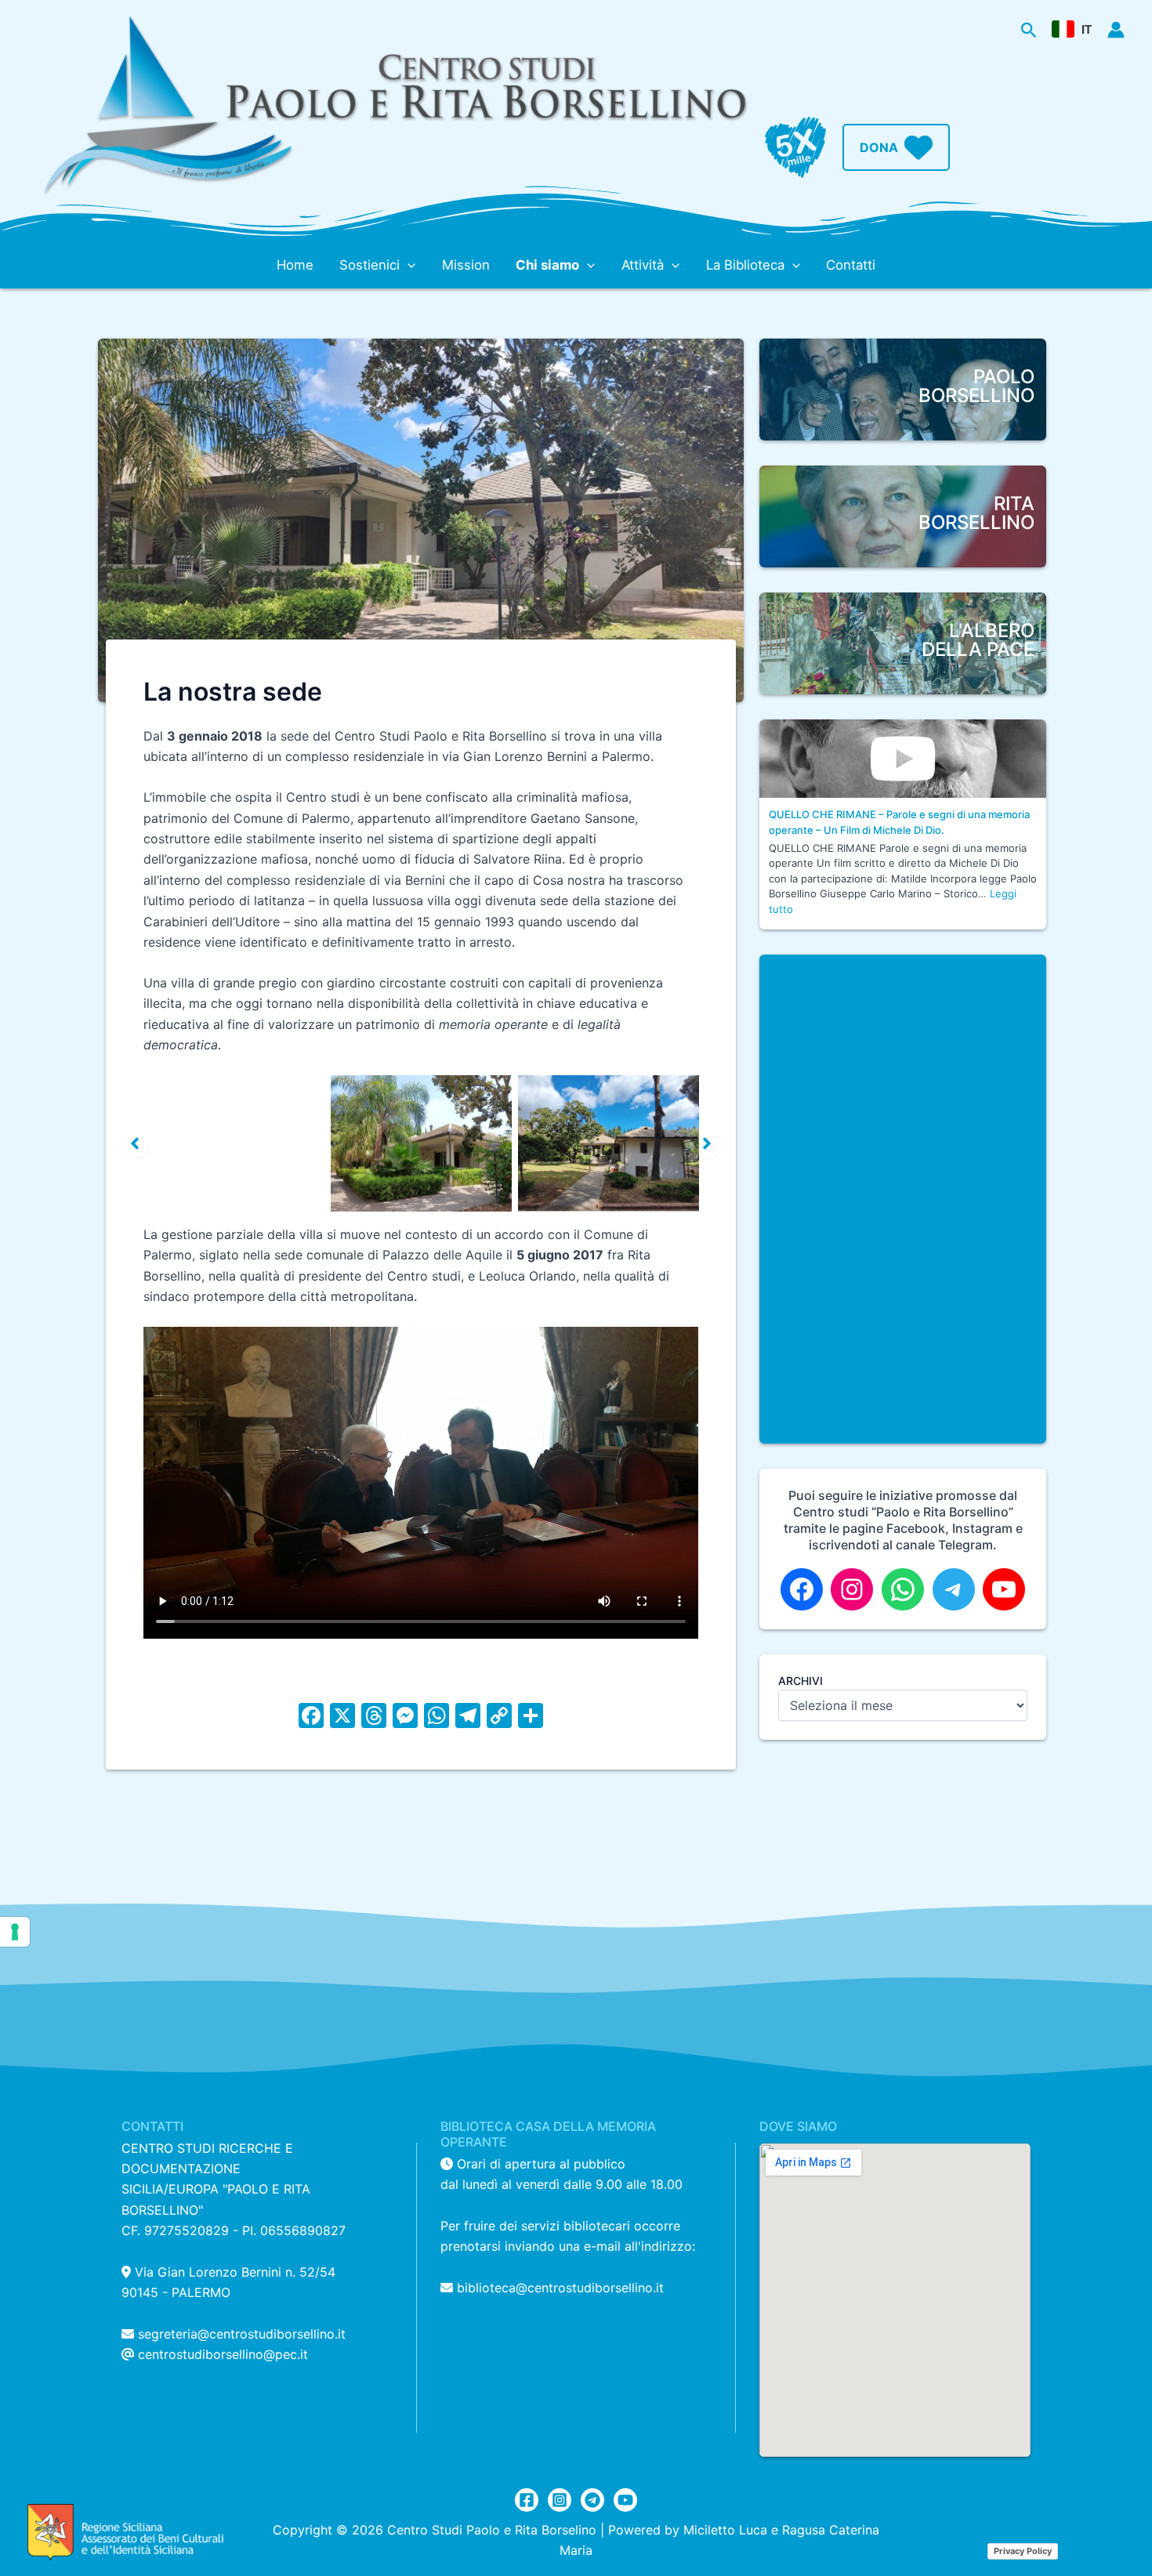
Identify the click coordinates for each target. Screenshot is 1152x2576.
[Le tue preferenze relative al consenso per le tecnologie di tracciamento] (15, 1932)
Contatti (851, 265)
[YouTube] (625, 2500)
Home (295, 265)
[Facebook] (311, 1717)
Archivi (801, 1681)
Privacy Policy (1023, 2551)
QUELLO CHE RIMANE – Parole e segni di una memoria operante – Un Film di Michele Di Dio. (899, 822)
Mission (466, 265)
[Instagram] (560, 2500)
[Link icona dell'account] (1116, 30)
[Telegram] (592, 2500)
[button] (896, 147)
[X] (342, 1717)
